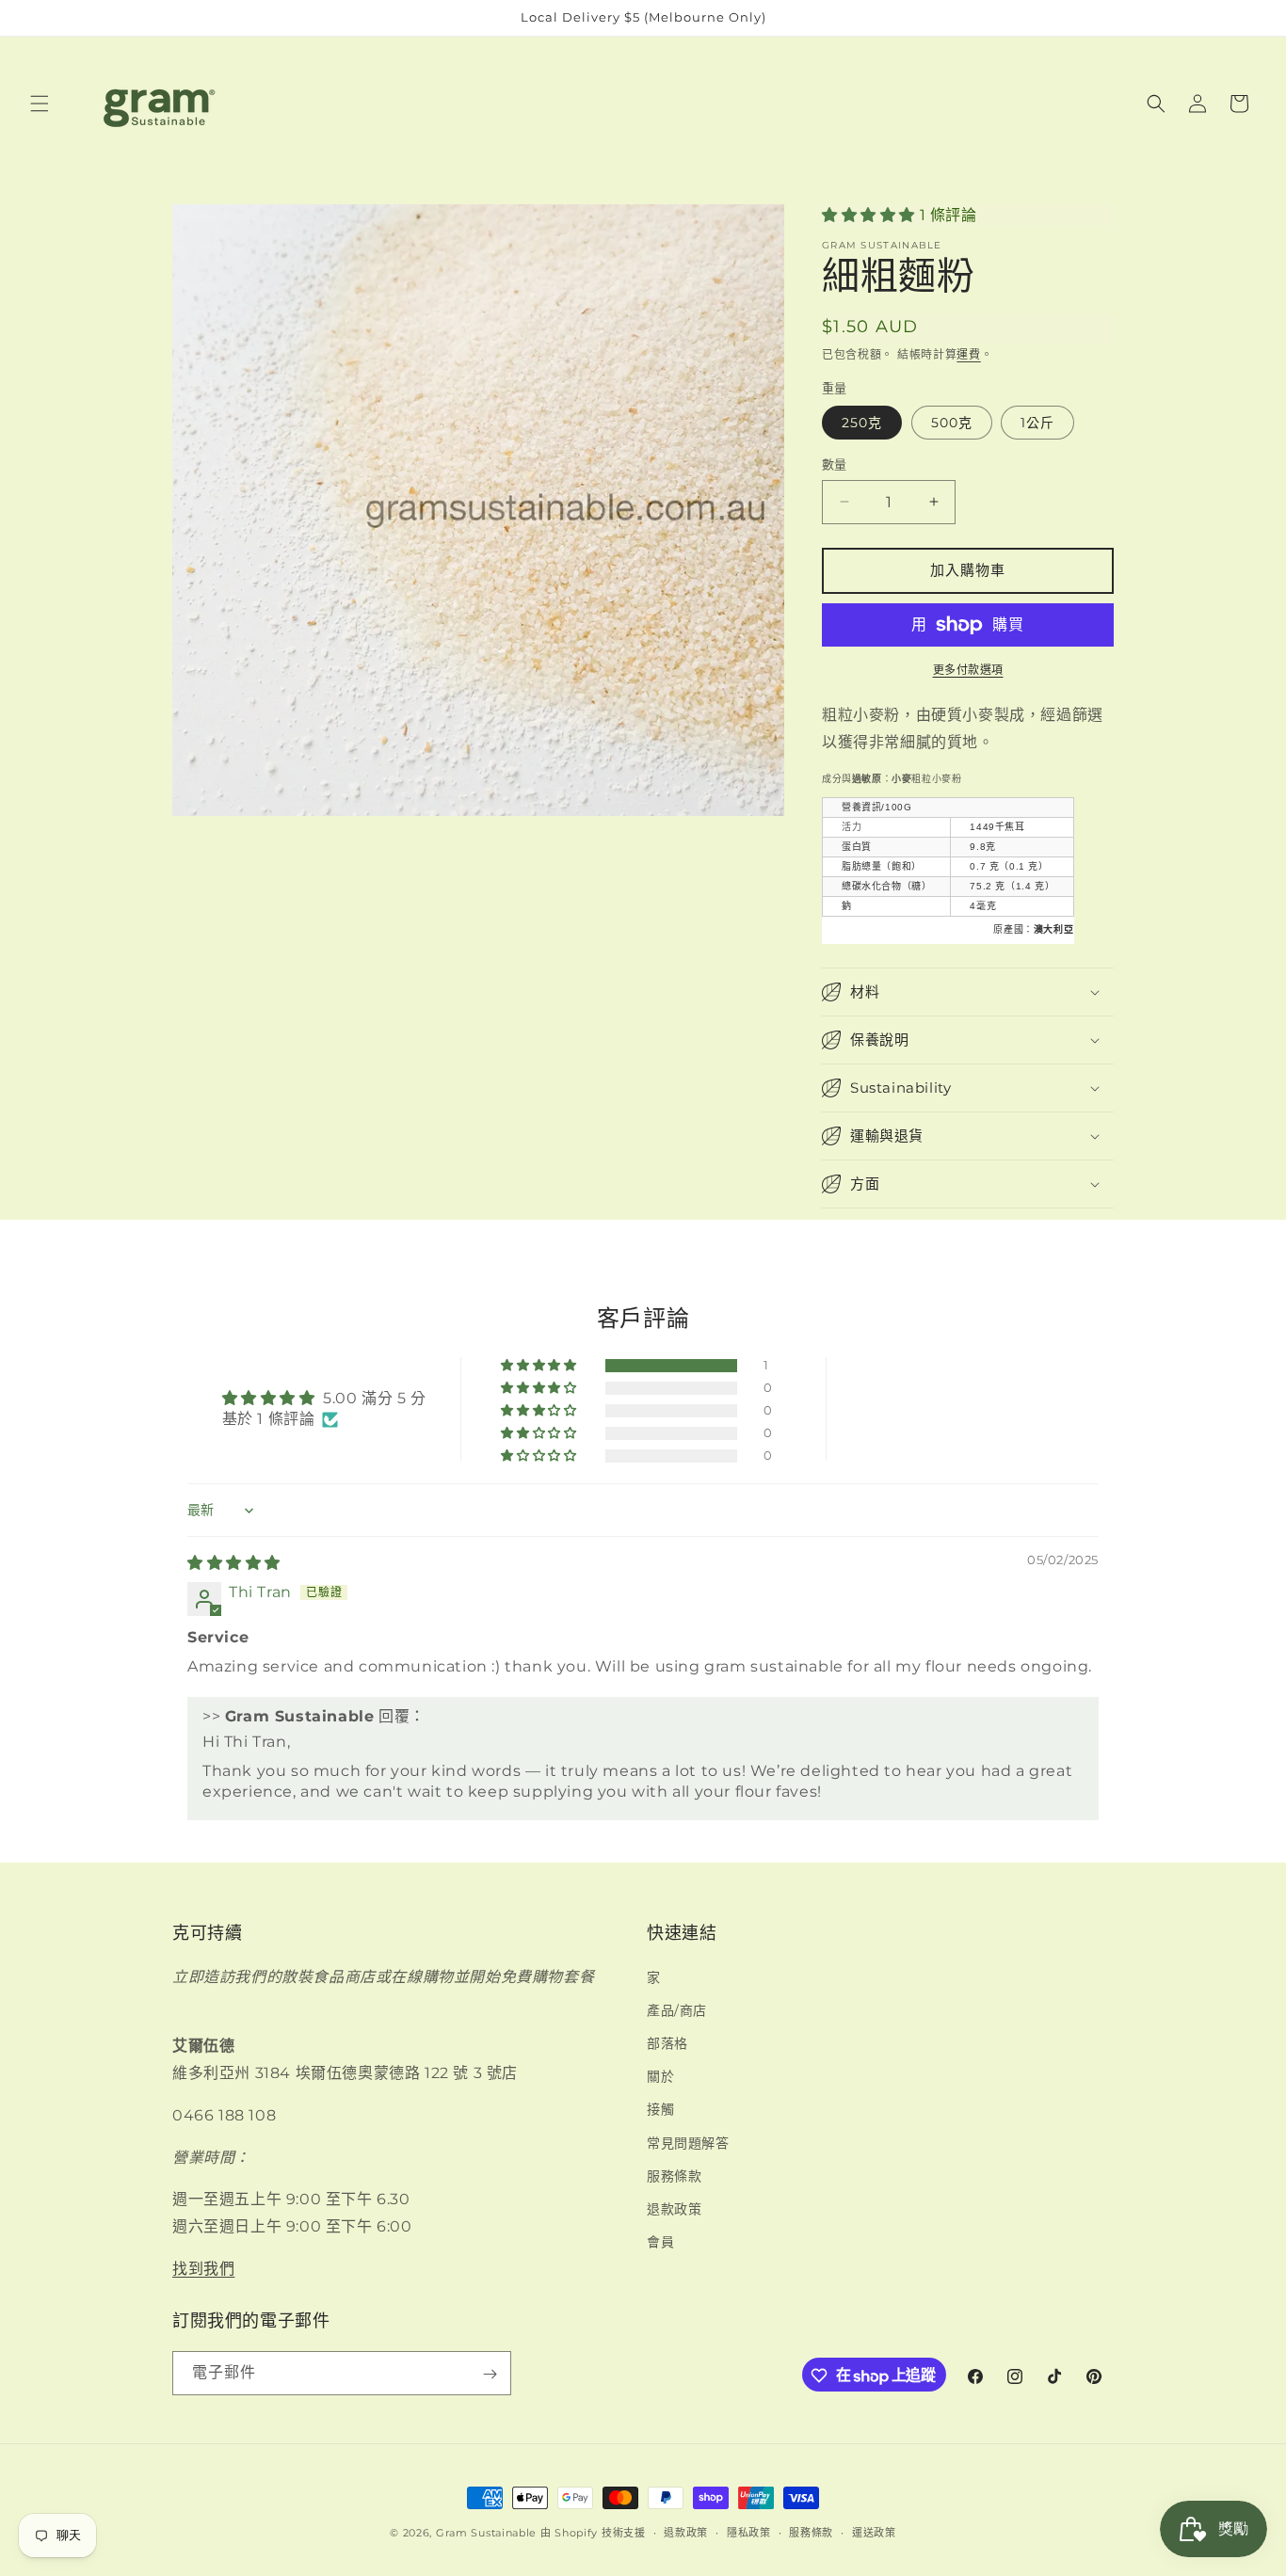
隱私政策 (749, 2532)
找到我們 (203, 2268)
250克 (862, 423)
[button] (40, 104)
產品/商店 (677, 2009)
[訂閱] (490, 2374)
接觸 (660, 2109)
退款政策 (674, 2208)
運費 (968, 354)
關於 (660, 2076)
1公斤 (1037, 423)
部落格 (667, 2042)
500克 (952, 423)
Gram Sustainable (486, 2533)
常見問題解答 (688, 2142)
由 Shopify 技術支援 (593, 2533)
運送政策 (874, 2532)
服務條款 (674, 2175)
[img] (234, 1564)
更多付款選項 (968, 670)
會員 (660, 2242)
